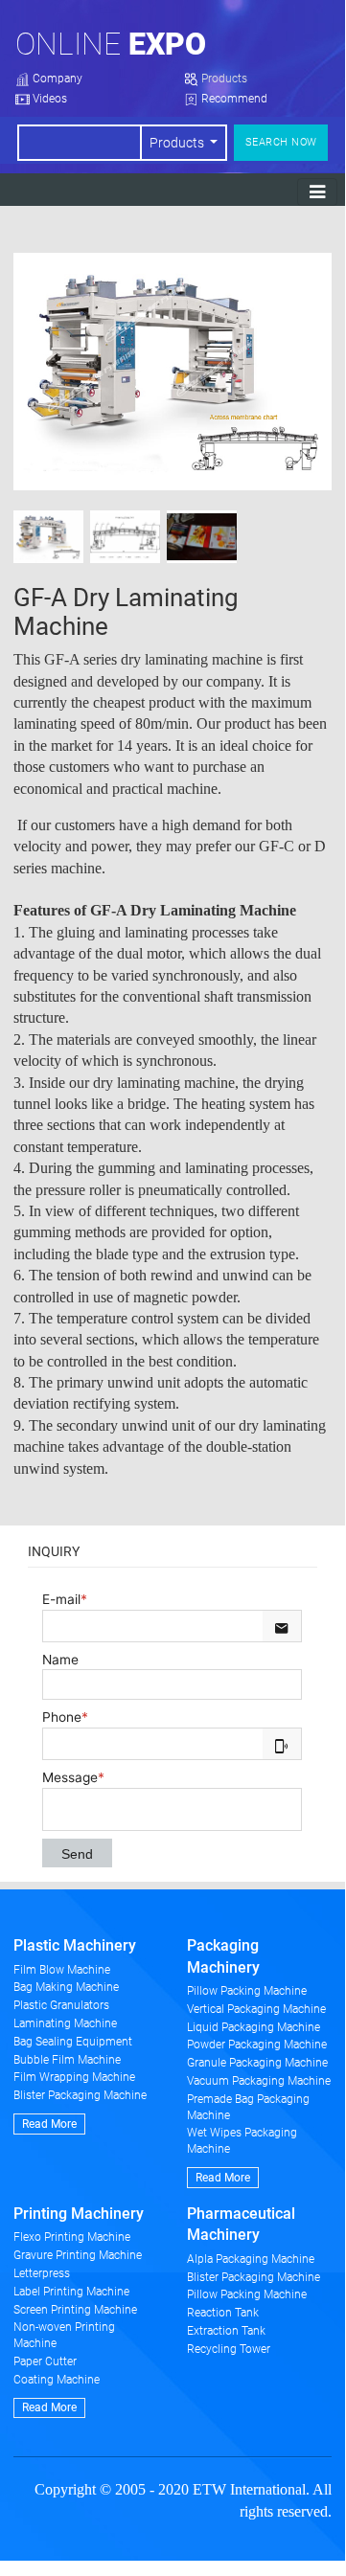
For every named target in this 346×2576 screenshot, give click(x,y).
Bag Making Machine (66, 1987)
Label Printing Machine (71, 2292)
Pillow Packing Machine (247, 1991)
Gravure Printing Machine (78, 2255)
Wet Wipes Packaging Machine (242, 2141)
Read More (49, 2124)
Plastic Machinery (75, 1945)
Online (111, 44)
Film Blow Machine (62, 1970)
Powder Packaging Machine (257, 2045)
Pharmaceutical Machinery (241, 2224)
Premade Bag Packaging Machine (248, 2107)
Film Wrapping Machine (74, 2077)
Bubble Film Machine (67, 2060)
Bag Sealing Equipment (73, 2042)
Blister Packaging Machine (80, 2095)
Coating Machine (57, 2380)
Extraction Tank (226, 2331)
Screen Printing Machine (75, 2310)
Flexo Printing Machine (72, 2237)
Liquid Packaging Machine (254, 2027)
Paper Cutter (45, 2361)
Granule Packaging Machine (257, 2063)
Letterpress (42, 2273)
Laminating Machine (65, 2023)
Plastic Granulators (61, 2005)
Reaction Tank (223, 2313)
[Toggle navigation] (317, 192)
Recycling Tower (229, 2349)
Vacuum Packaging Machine (259, 2081)
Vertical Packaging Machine (256, 2009)
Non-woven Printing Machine (64, 2335)
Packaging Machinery (223, 1956)
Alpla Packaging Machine (251, 2259)
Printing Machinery (79, 2214)
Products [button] (178, 143)
